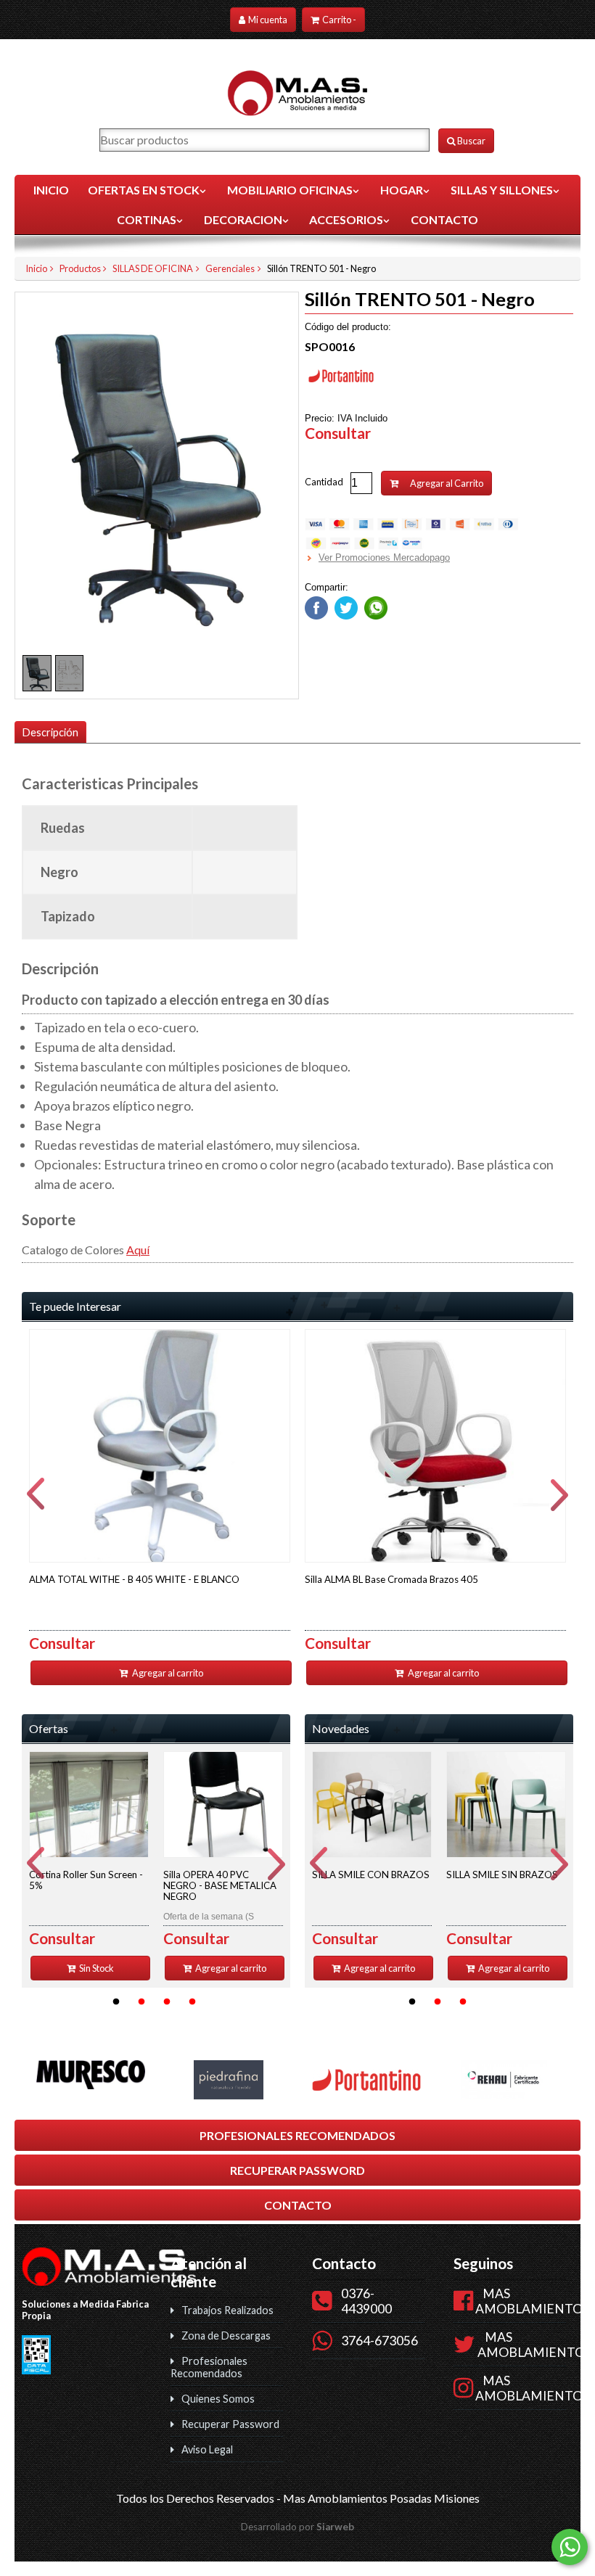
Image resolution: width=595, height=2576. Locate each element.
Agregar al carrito (167, 1673)
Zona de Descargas (226, 2336)
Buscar (471, 141)
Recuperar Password (230, 2424)
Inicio (51, 190)
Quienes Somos (218, 2399)
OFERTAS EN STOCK (144, 190)
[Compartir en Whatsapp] (374, 605)
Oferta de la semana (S (220, 1895)
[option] (160, 1507)
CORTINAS (147, 219)
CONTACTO (444, 219)
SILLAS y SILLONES (502, 190)
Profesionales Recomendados (209, 2367)
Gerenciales (230, 268)
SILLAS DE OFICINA (153, 268)
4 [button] (192, 2002)
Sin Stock (96, 1968)
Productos (80, 268)
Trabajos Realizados (227, 2310)
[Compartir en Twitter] (344, 605)
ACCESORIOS (346, 219)
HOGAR (402, 190)
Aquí (138, 1250)
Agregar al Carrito (446, 483)
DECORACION (243, 219)
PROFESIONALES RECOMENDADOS (297, 2135)
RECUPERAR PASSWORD (297, 2170)
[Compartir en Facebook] (316, 605)
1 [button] (116, 2002)
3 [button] (167, 2002)
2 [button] (141, 2002)
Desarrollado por (297, 2527)
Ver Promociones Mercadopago (384, 557)
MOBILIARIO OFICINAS (290, 190)
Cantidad (324, 482)
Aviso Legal (207, 2449)
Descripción (50, 732)
